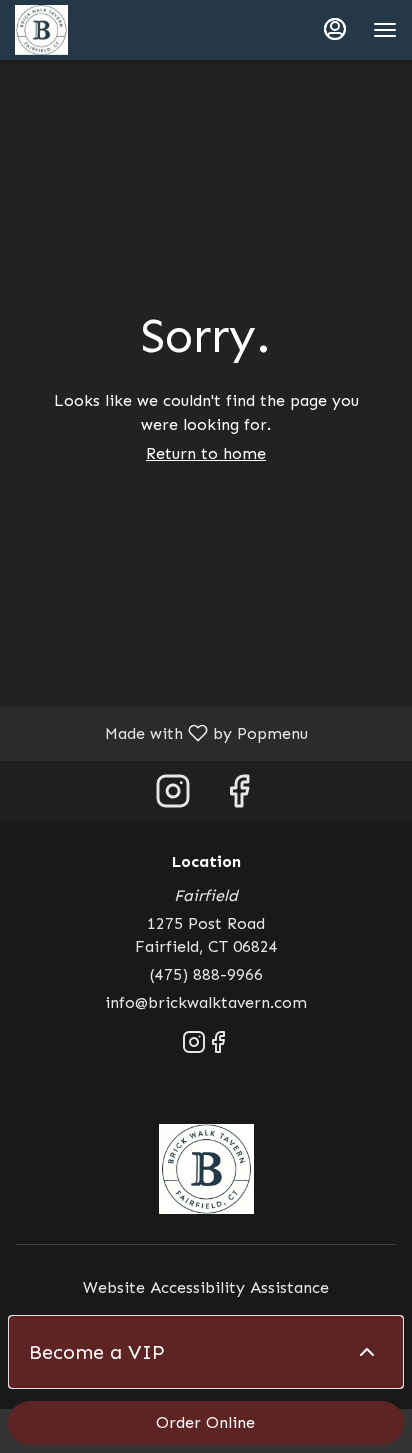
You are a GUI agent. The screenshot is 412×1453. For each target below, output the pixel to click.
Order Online (205, 1422)
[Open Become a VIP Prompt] (367, 1352)
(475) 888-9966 (206, 974)
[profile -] (335, 29)
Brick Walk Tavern (206, 1169)
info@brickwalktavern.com (206, 1002)
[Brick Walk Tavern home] (105, 30)
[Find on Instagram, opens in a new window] (173, 796)
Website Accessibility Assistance (206, 1287)
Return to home (206, 453)
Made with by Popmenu (161, 732)
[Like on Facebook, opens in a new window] (239, 796)
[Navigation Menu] (385, 30)
